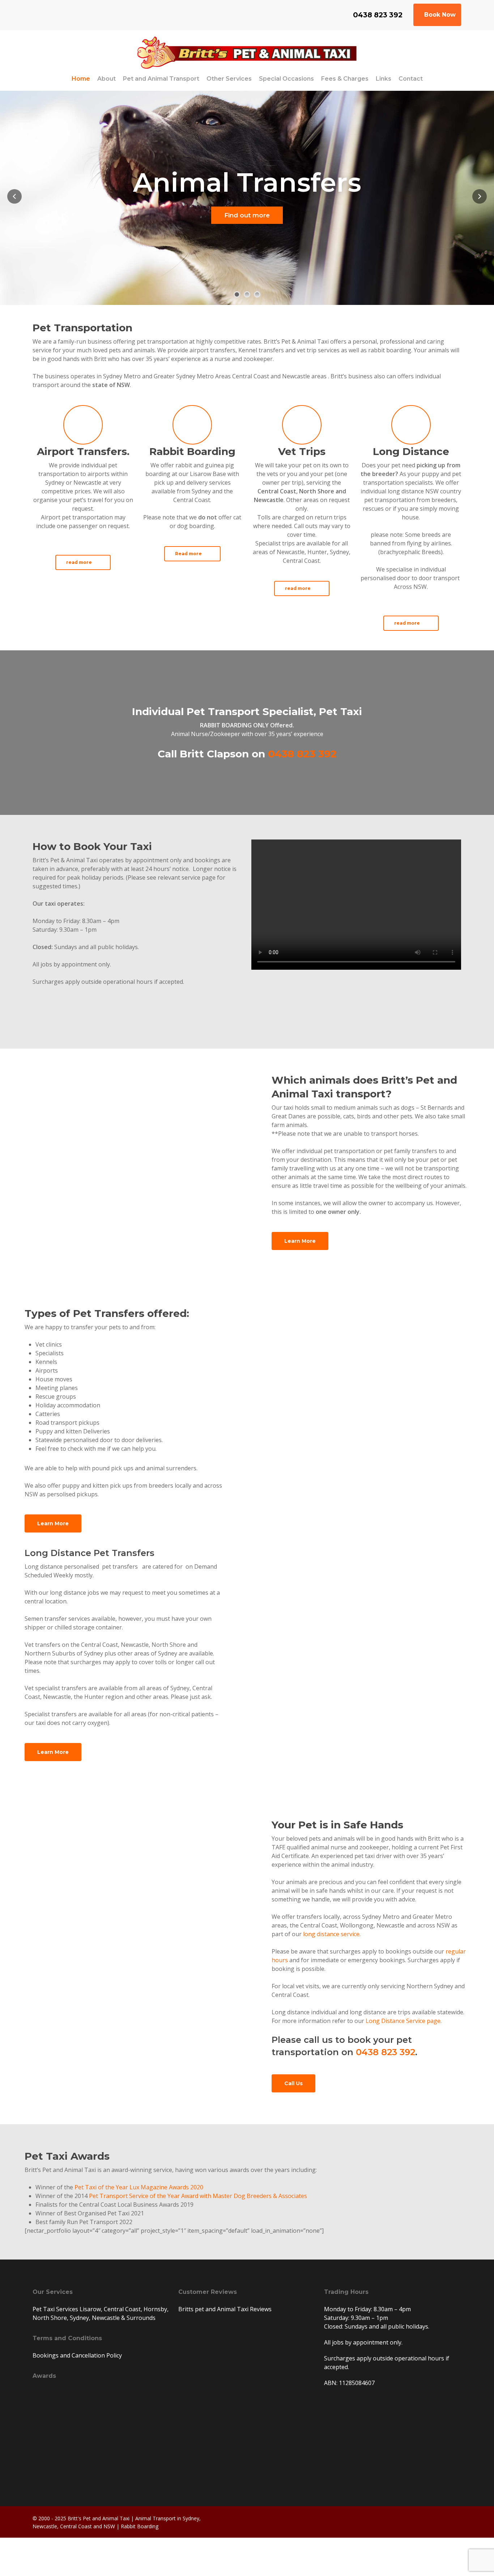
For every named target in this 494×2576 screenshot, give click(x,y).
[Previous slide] (14, 196)
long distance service (331, 1934)
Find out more (247, 215)
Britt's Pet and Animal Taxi (99, 2518)
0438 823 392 (302, 754)
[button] (83, 562)
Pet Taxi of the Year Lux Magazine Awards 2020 (139, 2187)
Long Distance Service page (403, 2021)
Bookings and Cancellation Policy (77, 2355)
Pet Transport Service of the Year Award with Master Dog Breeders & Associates (198, 2196)
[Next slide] (480, 196)
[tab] (237, 294)
